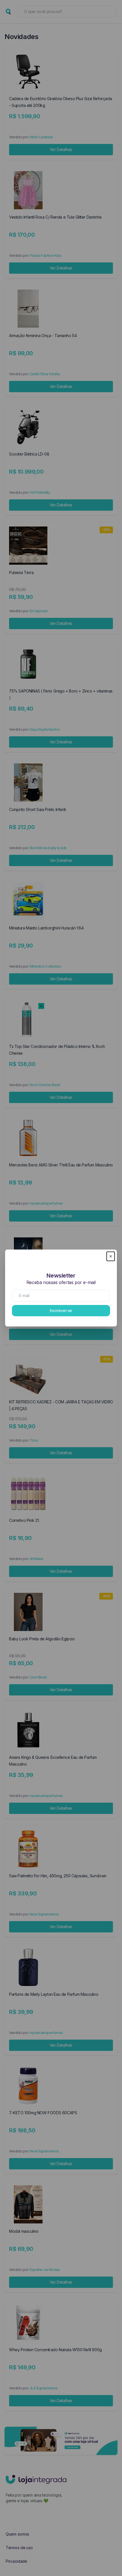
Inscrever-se (61, 1310)
